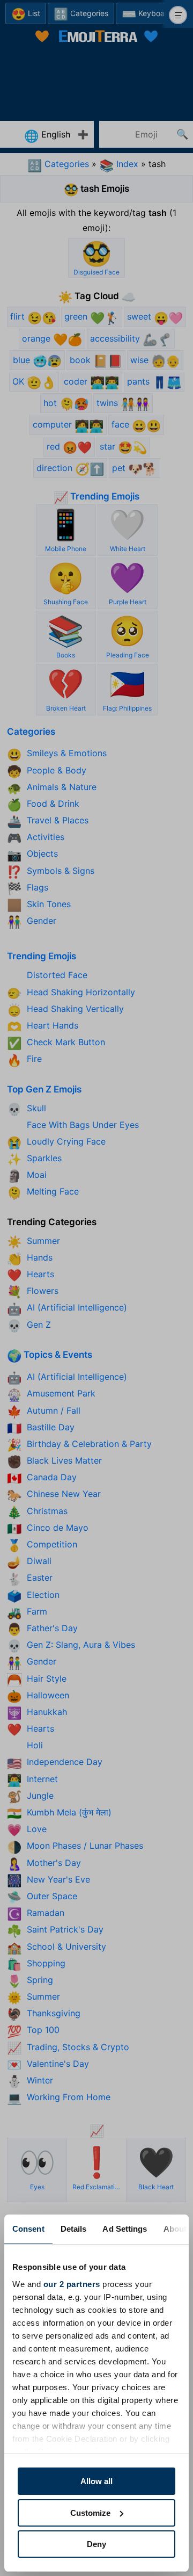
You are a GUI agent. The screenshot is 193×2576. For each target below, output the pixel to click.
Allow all (96, 2481)
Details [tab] (74, 2229)
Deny (96, 2544)
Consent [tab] (28, 2229)
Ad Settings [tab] (125, 2229)
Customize (90, 2513)
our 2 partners (72, 2284)
